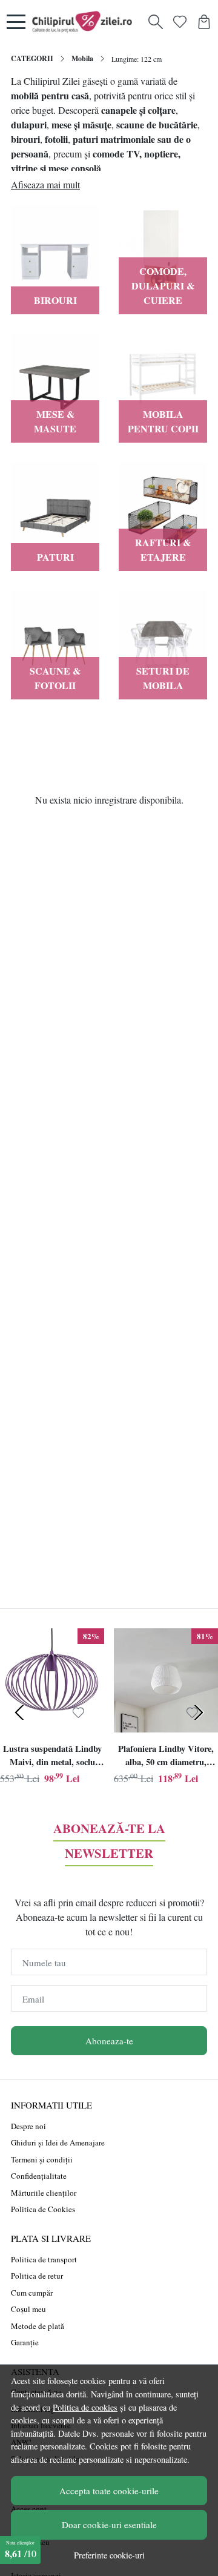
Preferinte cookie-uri (109, 2555)
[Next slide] (199, 1712)
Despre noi (28, 2126)
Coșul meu (28, 2309)
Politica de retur (37, 2276)
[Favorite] (180, 22)
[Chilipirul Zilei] (85, 22)
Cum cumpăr (32, 2293)
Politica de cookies (85, 2407)
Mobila (82, 58)
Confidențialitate (39, 2176)
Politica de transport (44, 2259)
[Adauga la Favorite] (78, 1713)
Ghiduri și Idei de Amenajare (58, 2142)
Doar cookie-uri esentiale (109, 2525)
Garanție (25, 2342)
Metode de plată (38, 2326)
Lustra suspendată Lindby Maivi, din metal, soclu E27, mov (52, 1757)
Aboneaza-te (109, 2041)
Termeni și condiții (42, 2159)
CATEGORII (32, 58)
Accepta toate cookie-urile (109, 2491)
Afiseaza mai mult (45, 184)
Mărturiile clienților (44, 2193)
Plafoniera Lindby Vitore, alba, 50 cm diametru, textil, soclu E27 (166, 1757)
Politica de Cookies (43, 2209)
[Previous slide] (19, 1712)
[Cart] (204, 22)
